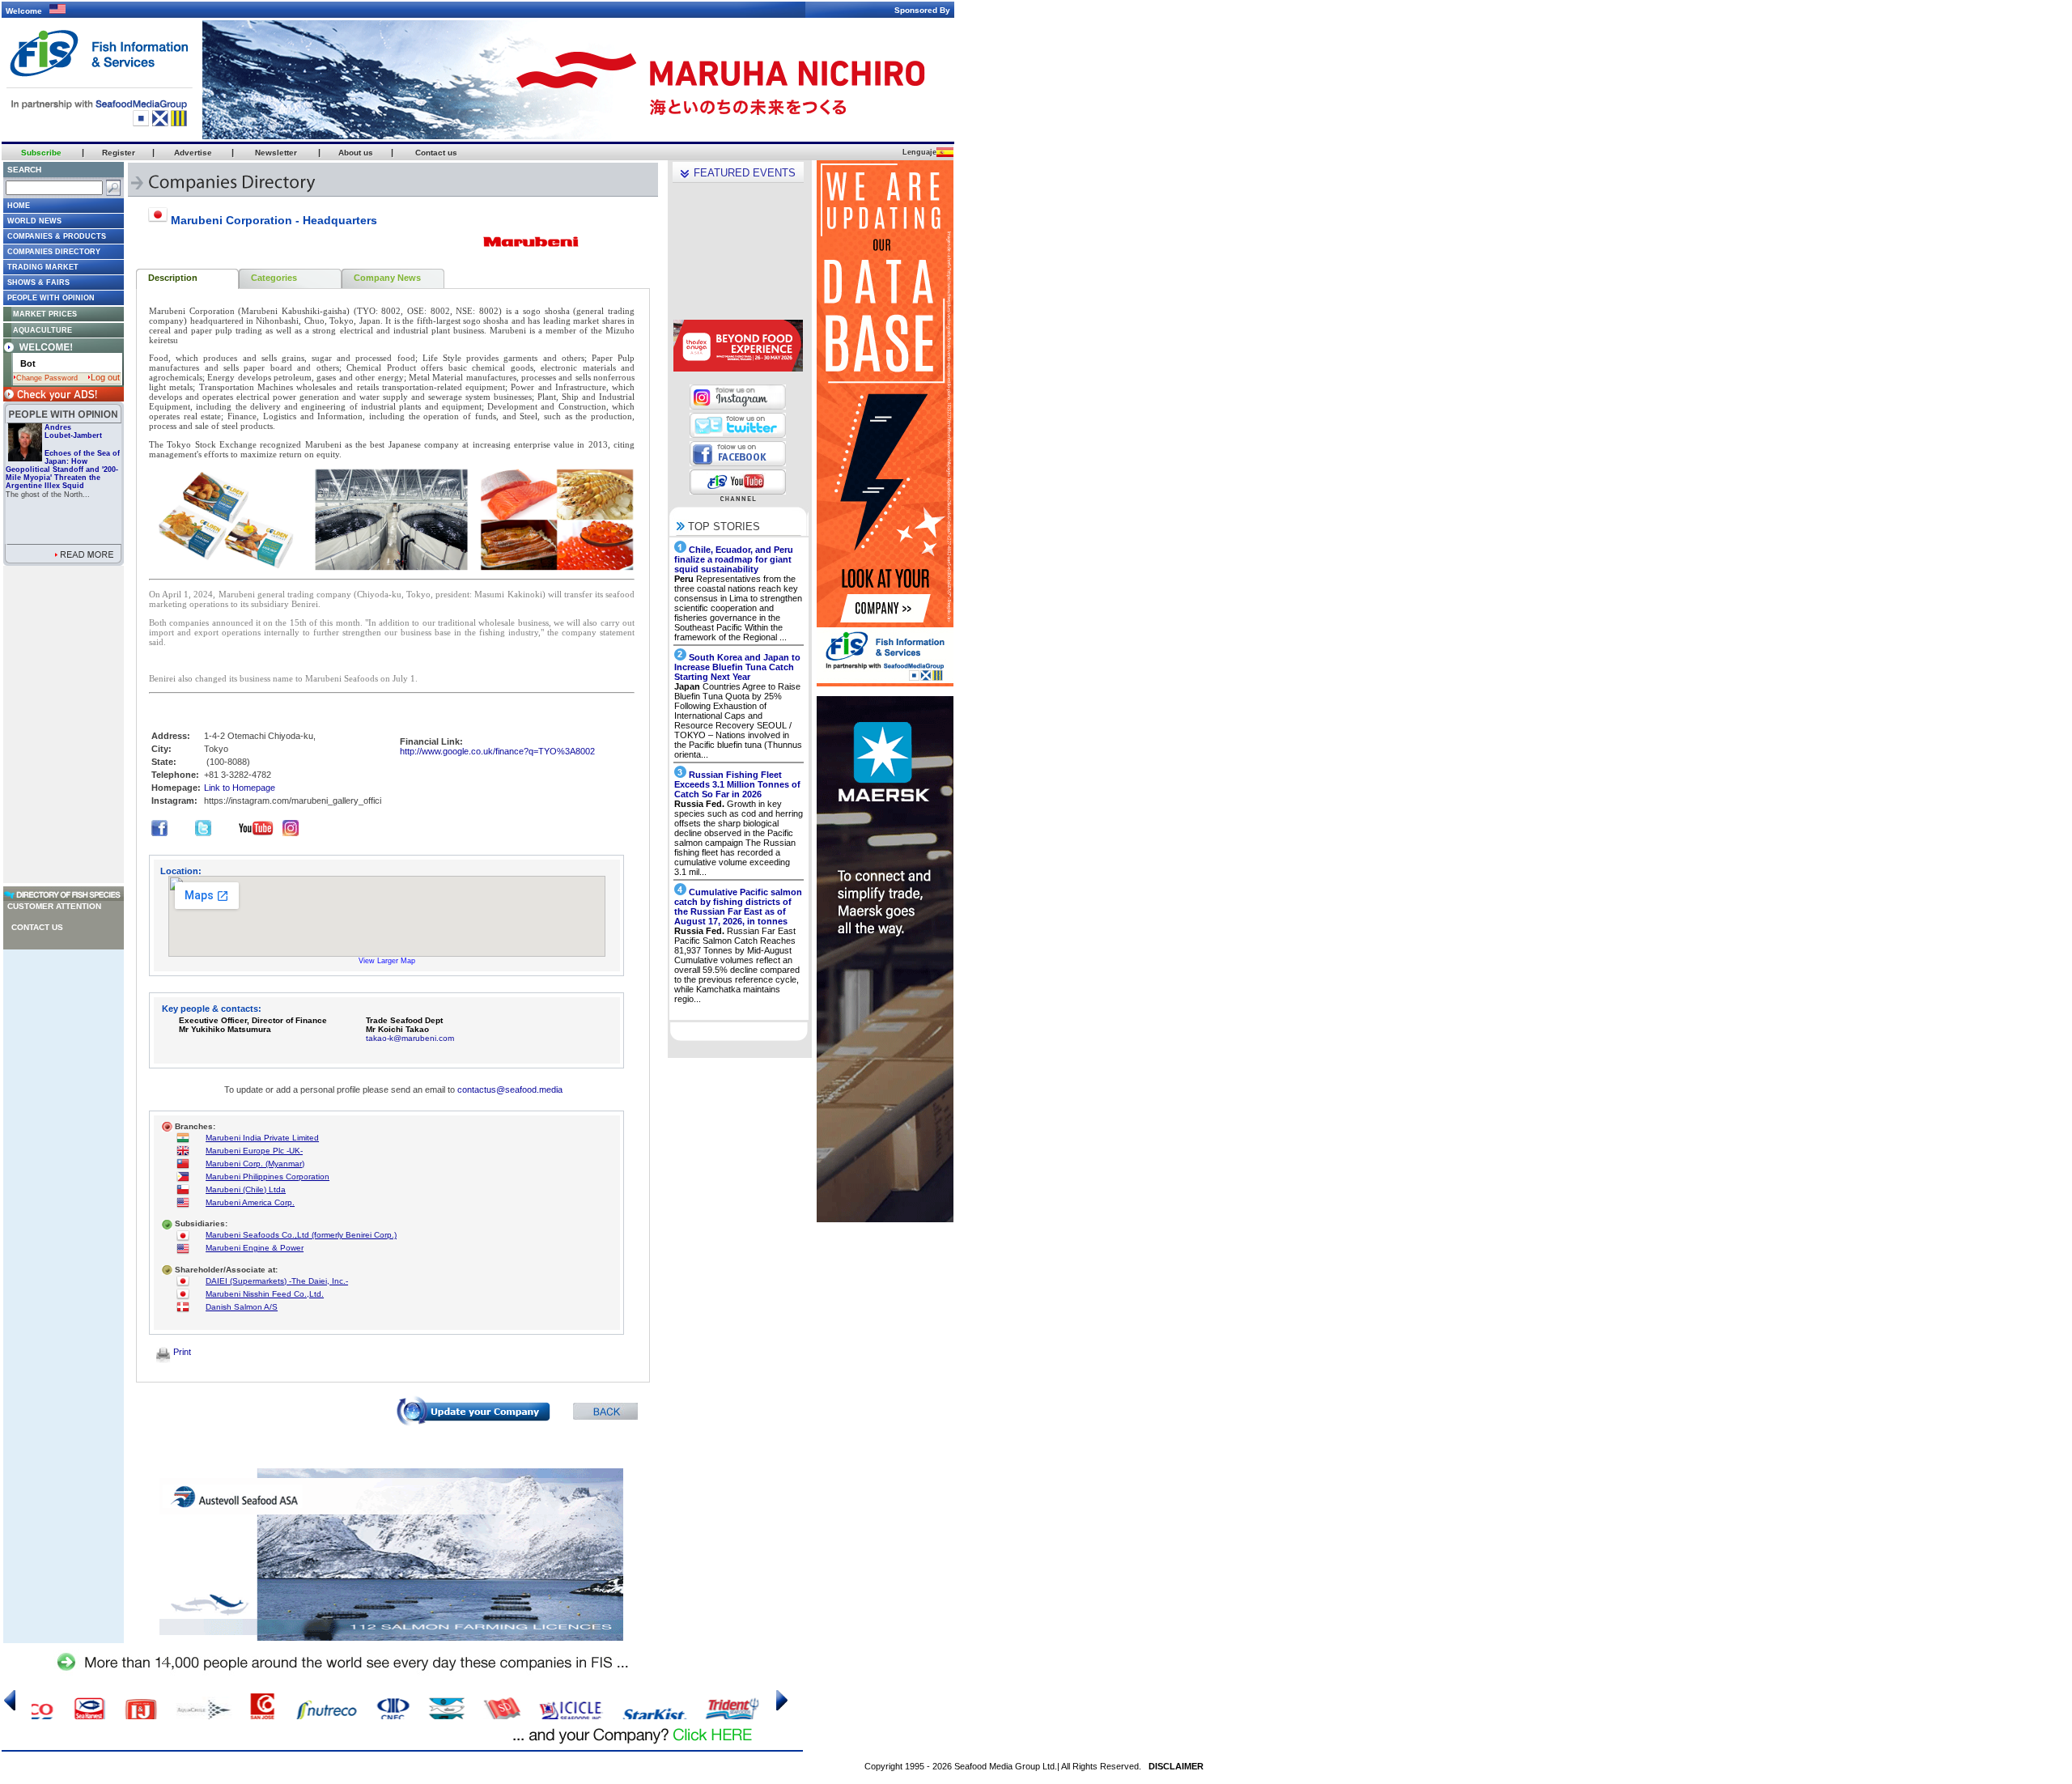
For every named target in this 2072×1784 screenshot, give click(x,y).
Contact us (37, 927)
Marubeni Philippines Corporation (267, 1177)
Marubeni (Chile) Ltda (246, 1189)
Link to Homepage (240, 788)
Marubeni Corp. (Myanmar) (255, 1164)
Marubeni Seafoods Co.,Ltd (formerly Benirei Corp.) (301, 1235)
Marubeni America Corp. (250, 1202)
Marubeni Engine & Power (255, 1248)
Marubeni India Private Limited (262, 1138)
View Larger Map (387, 961)
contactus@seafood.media (510, 1090)
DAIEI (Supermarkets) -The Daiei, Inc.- (277, 1281)
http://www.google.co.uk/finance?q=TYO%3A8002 (497, 751)
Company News (387, 278)
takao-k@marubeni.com (410, 1038)
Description (173, 278)
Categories (274, 278)
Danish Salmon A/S (242, 1307)
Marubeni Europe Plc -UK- (254, 1151)
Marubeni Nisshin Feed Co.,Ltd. (265, 1294)
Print (181, 1352)
